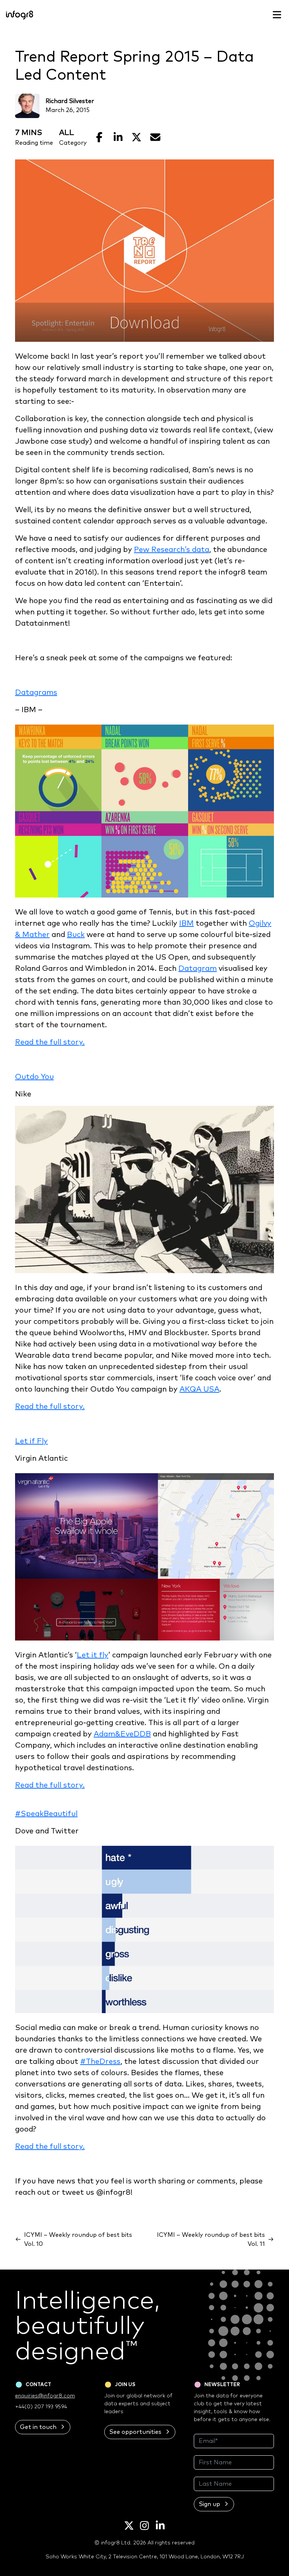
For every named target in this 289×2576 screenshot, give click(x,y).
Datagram (198, 969)
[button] (43, 2427)
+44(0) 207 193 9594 (41, 2407)
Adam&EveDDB (122, 1734)
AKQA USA (199, 1389)
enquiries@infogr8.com (45, 2396)
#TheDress (100, 2062)
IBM (186, 923)
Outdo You (34, 1077)
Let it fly (93, 1655)
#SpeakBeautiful (46, 1814)
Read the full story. (50, 1042)
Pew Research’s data (172, 550)
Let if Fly (31, 1441)
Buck (76, 935)
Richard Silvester (70, 101)
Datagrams (36, 693)
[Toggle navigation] (277, 15)
